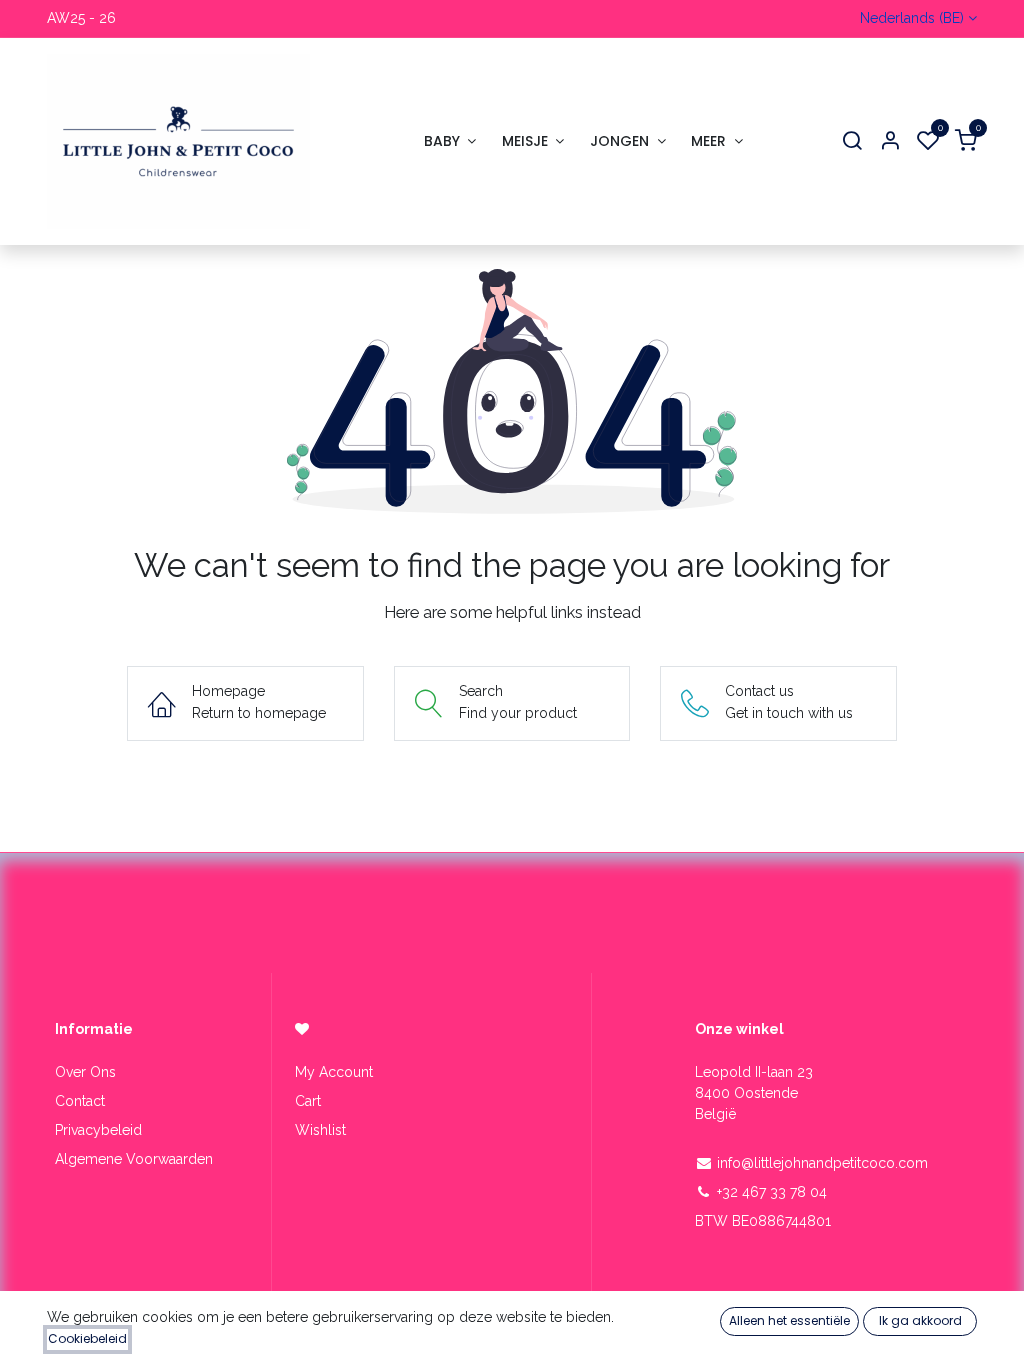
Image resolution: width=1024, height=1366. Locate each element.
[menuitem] (450, 141)
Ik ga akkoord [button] (920, 1320)
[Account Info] (890, 141)
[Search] (852, 141)
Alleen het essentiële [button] (789, 1320)
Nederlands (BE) (912, 18)
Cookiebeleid (87, 1338)
